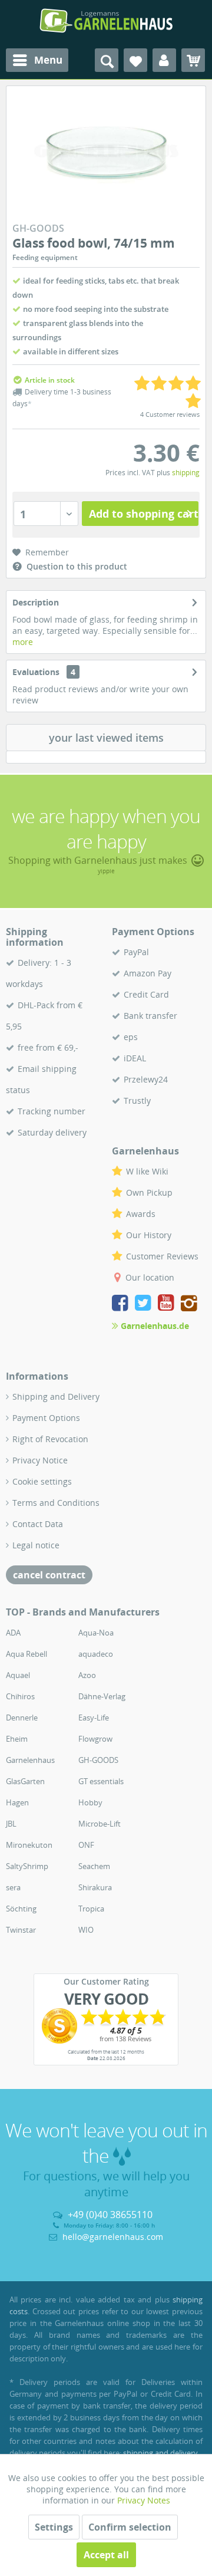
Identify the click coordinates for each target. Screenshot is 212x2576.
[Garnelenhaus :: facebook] (122, 1305)
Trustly (137, 1101)
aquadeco (96, 1654)
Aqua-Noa (96, 1633)
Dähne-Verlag (102, 1696)
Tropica (91, 1909)
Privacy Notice (40, 1460)
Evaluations (36, 672)
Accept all (106, 2555)
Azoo (87, 1675)
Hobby (90, 1802)
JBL (11, 1824)
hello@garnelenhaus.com (113, 2237)
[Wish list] (135, 60)
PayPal (136, 952)
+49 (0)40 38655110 (110, 2215)
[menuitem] (37, 60)
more (23, 642)
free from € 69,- (48, 1047)
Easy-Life (94, 1718)
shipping (186, 473)
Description (36, 602)
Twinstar (21, 1930)
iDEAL (135, 1058)
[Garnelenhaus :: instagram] (189, 1305)
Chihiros (20, 1696)
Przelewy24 (146, 1079)
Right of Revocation (50, 1439)
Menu (48, 60)
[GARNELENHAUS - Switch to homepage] (106, 21)
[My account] (164, 60)
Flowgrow (95, 1739)
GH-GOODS (98, 1760)
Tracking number (52, 1111)
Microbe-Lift (100, 1824)
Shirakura (95, 1887)
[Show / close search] (107, 60)
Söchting (21, 1909)
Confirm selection (130, 2527)
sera (13, 1887)
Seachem (94, 1866)
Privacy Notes (144, 2500)
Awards (141, 1214)
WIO (86, 1930)
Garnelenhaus (30, 1760)
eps (131, 1037)
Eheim (17, 1739)
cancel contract (49, 1575)
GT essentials (101, 1781)
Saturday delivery (52, 1132)
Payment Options (46, 1418)
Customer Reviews (162, 1256)
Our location (150, 1277)
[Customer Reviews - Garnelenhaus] (106, 2026)
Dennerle (22, 1718)
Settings (54, 2527)
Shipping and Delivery (56, 1396)
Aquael (18, 1675)
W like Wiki (147, 1171)
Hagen (17, 1802)
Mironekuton (29, 1845)
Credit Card (146, 994)
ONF (86, 1845)
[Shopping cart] (193, 60)
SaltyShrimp (27, 1866)
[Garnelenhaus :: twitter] (145, 1305)
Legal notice (36, 1545)
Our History (149, 1235)
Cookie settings (42, 1481)
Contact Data (38, 1524)
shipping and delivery (160, 2453)
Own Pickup (149, 1192)
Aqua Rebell (26, 1654)
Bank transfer (150, 1016)
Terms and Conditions (56, 1503)
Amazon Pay (148, 973)
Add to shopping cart (144, 514)
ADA (13, 1633)
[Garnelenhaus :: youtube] (168, 1305)
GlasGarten (25, 1781)
